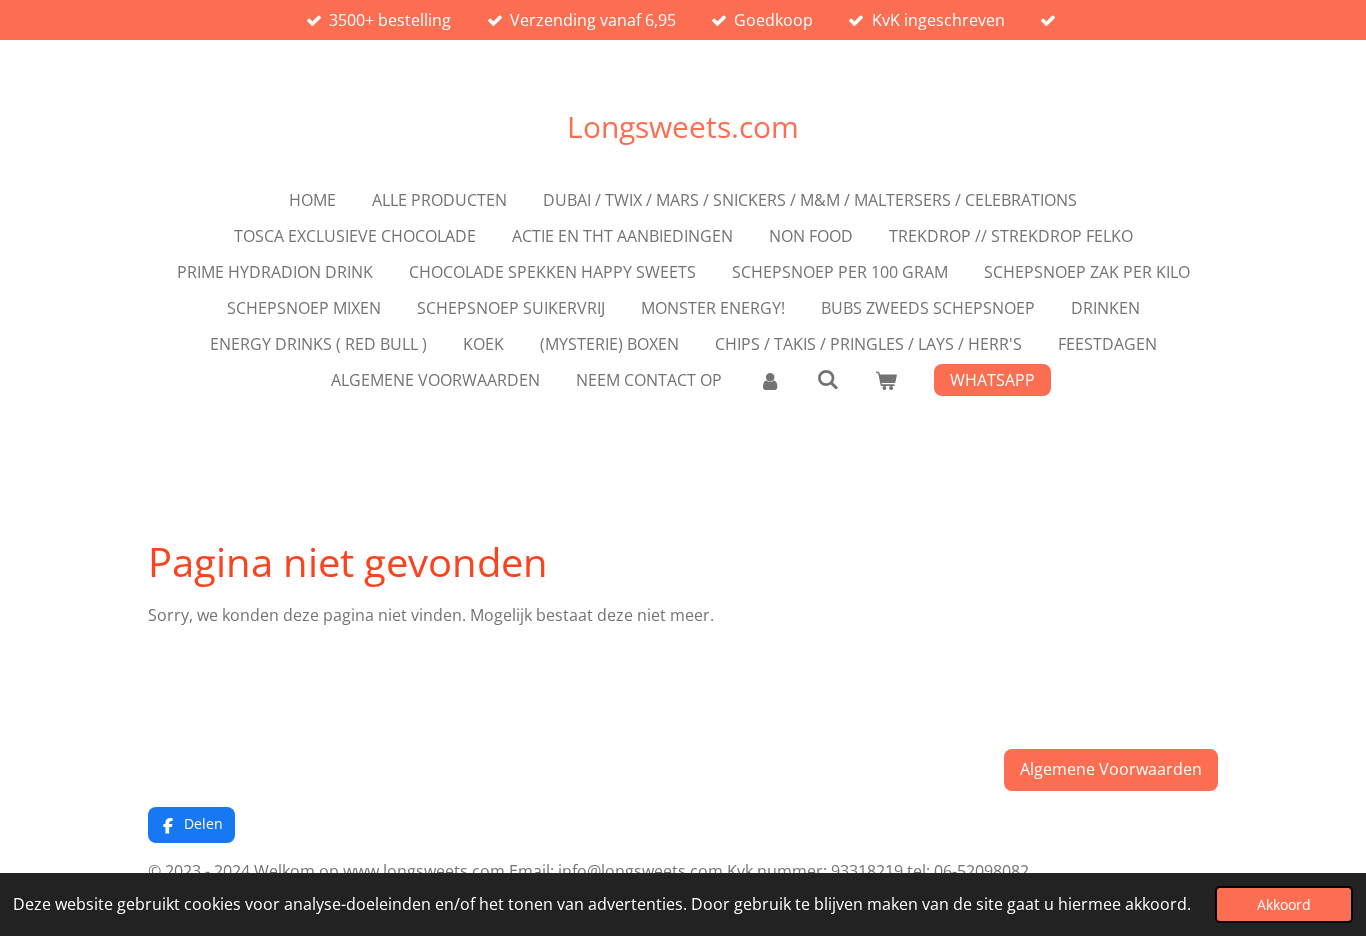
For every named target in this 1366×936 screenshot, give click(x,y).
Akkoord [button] (1284, 904)
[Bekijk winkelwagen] (886, 380)
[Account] (769, 380)
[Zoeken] (828, 379)
